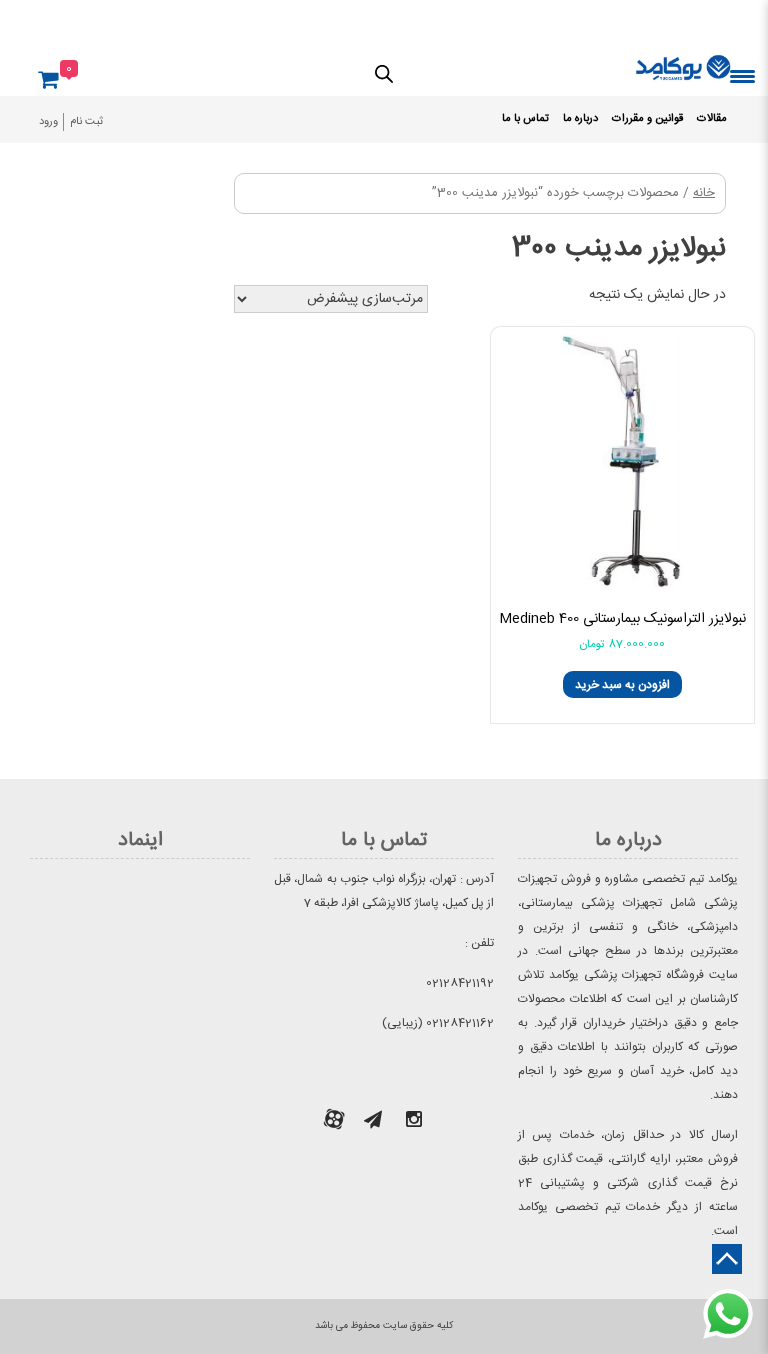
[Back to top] (727, 1259)
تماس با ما (525, 119)
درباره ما (580, 119)
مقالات (712, 119)
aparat (334, 1119)
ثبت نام (86, 122)
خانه (704, 193)
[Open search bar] (384, 72)
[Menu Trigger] (742, 75)
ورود (48, 122)
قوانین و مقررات (647, 119)
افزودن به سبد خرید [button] (622, 685)
